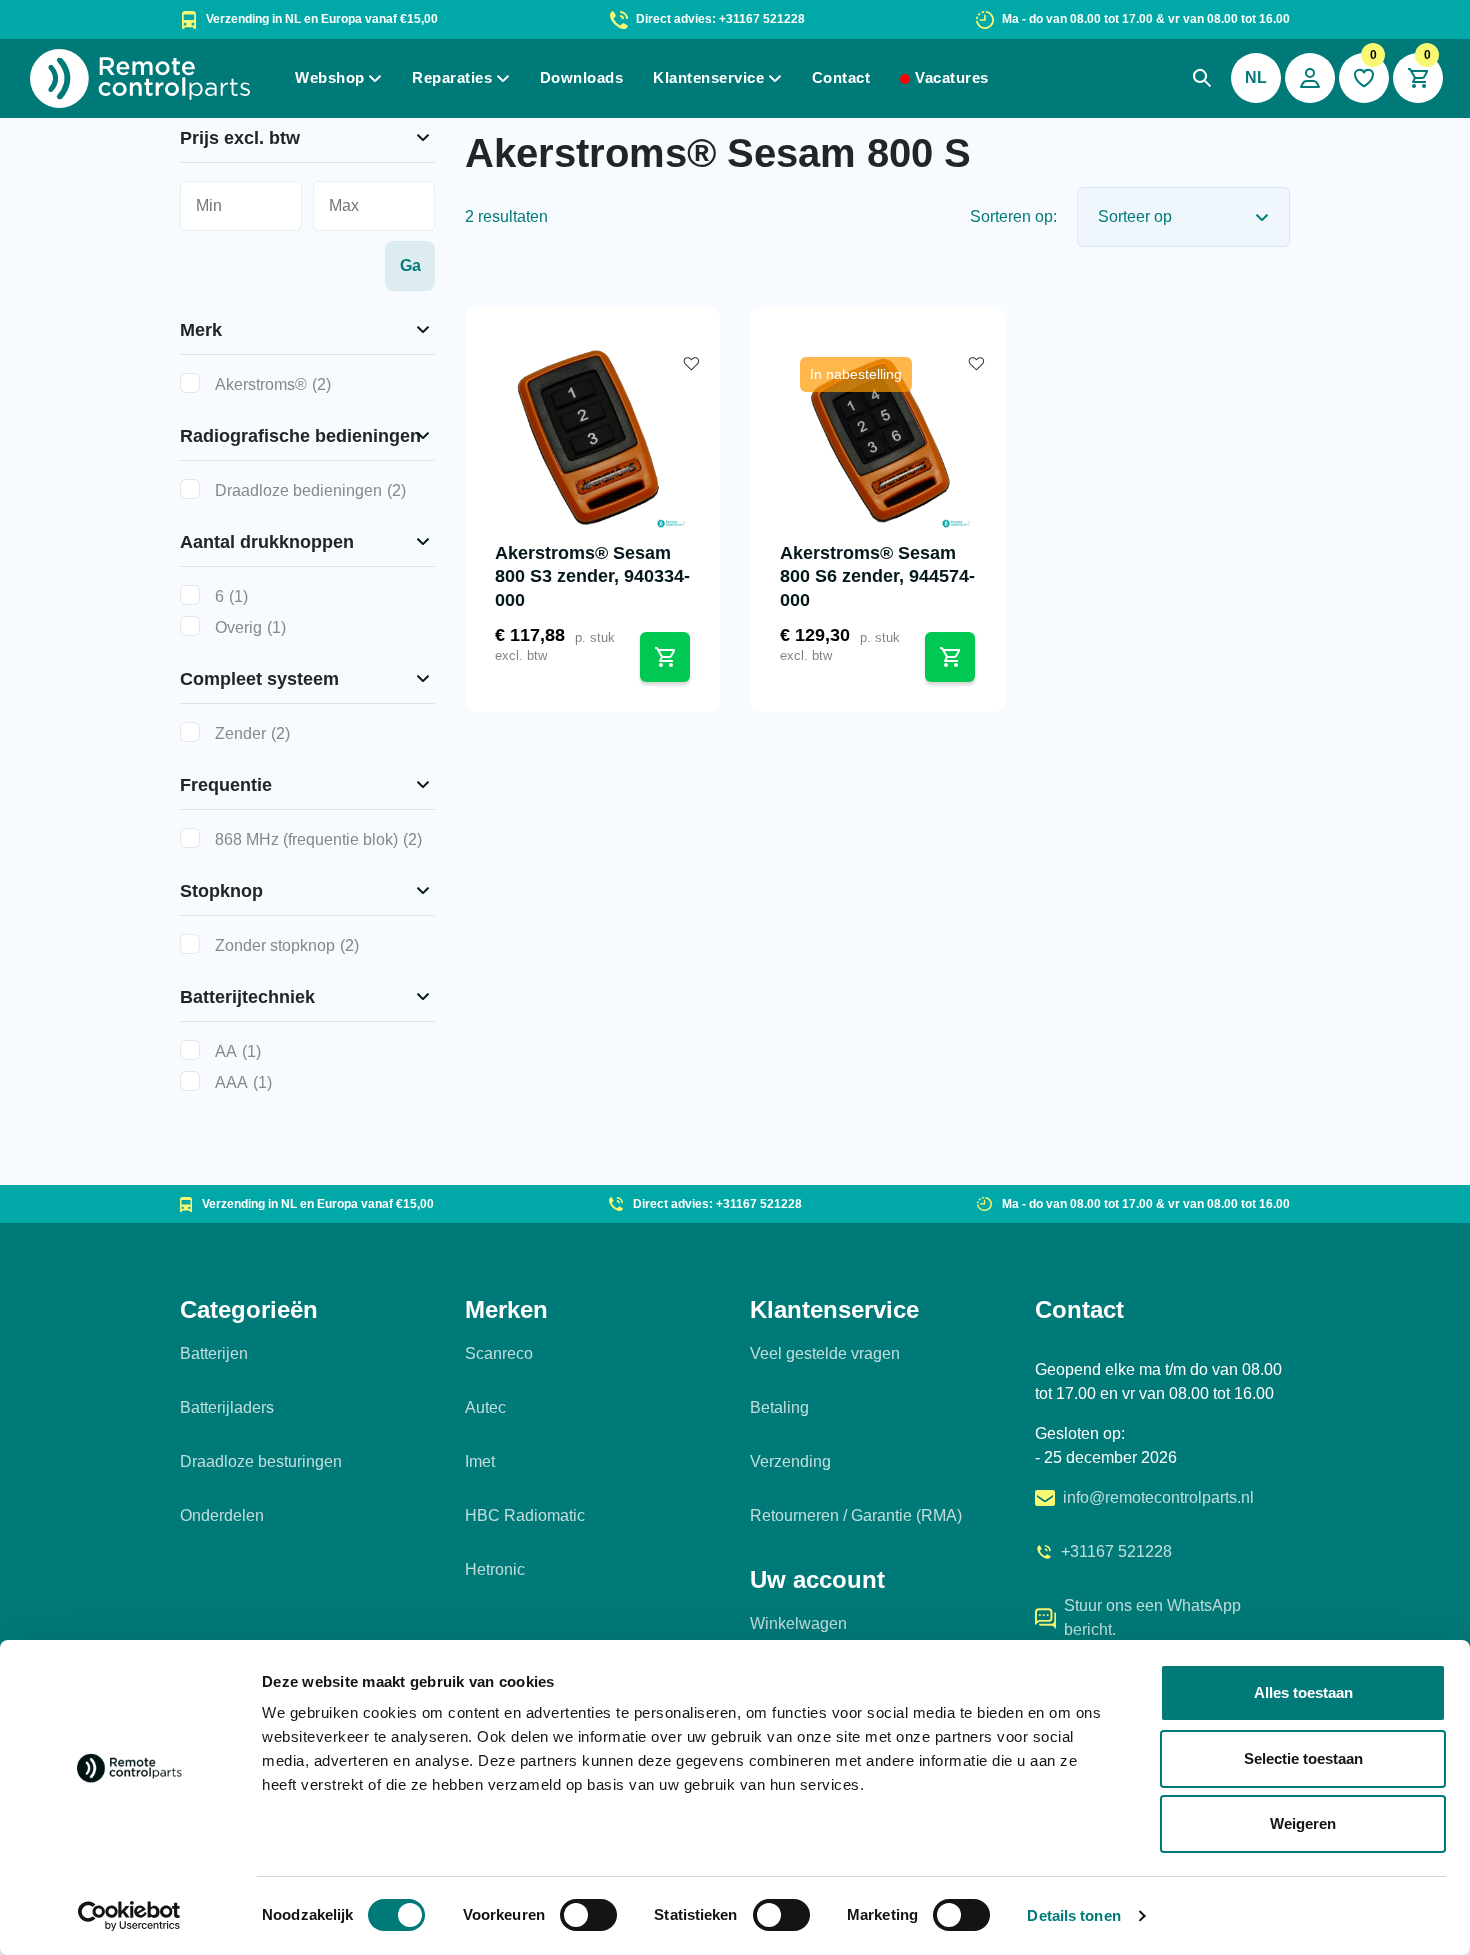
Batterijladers (227, 1407)
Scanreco (499, 1353)
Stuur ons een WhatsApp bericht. (1152, 1617)
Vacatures (952, 77)
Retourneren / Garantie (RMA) (856, 1515)
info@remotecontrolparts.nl (1158, 1497)
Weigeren (1303, 1823)
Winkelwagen (798, 1623)
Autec (485, 1407)
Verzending (790, 1461)
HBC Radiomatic (525, 1515)
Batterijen (214, 1353)
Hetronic (495, 1569)
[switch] (588, 1915)
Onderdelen (222, 1515)
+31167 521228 (1116, 1551)
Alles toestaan (1303, 1692)
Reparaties (452, 77)
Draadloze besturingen (261, 1461)
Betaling (779, 1407)
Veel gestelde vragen (825, 1353)
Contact (841, 77)
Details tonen (1073, 1915)
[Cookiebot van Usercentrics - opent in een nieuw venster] (129, 1916)
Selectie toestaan (1303, 1758)
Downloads (582, 77)
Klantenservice (708, 77)
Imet (480, 1461)
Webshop (330, 77)
